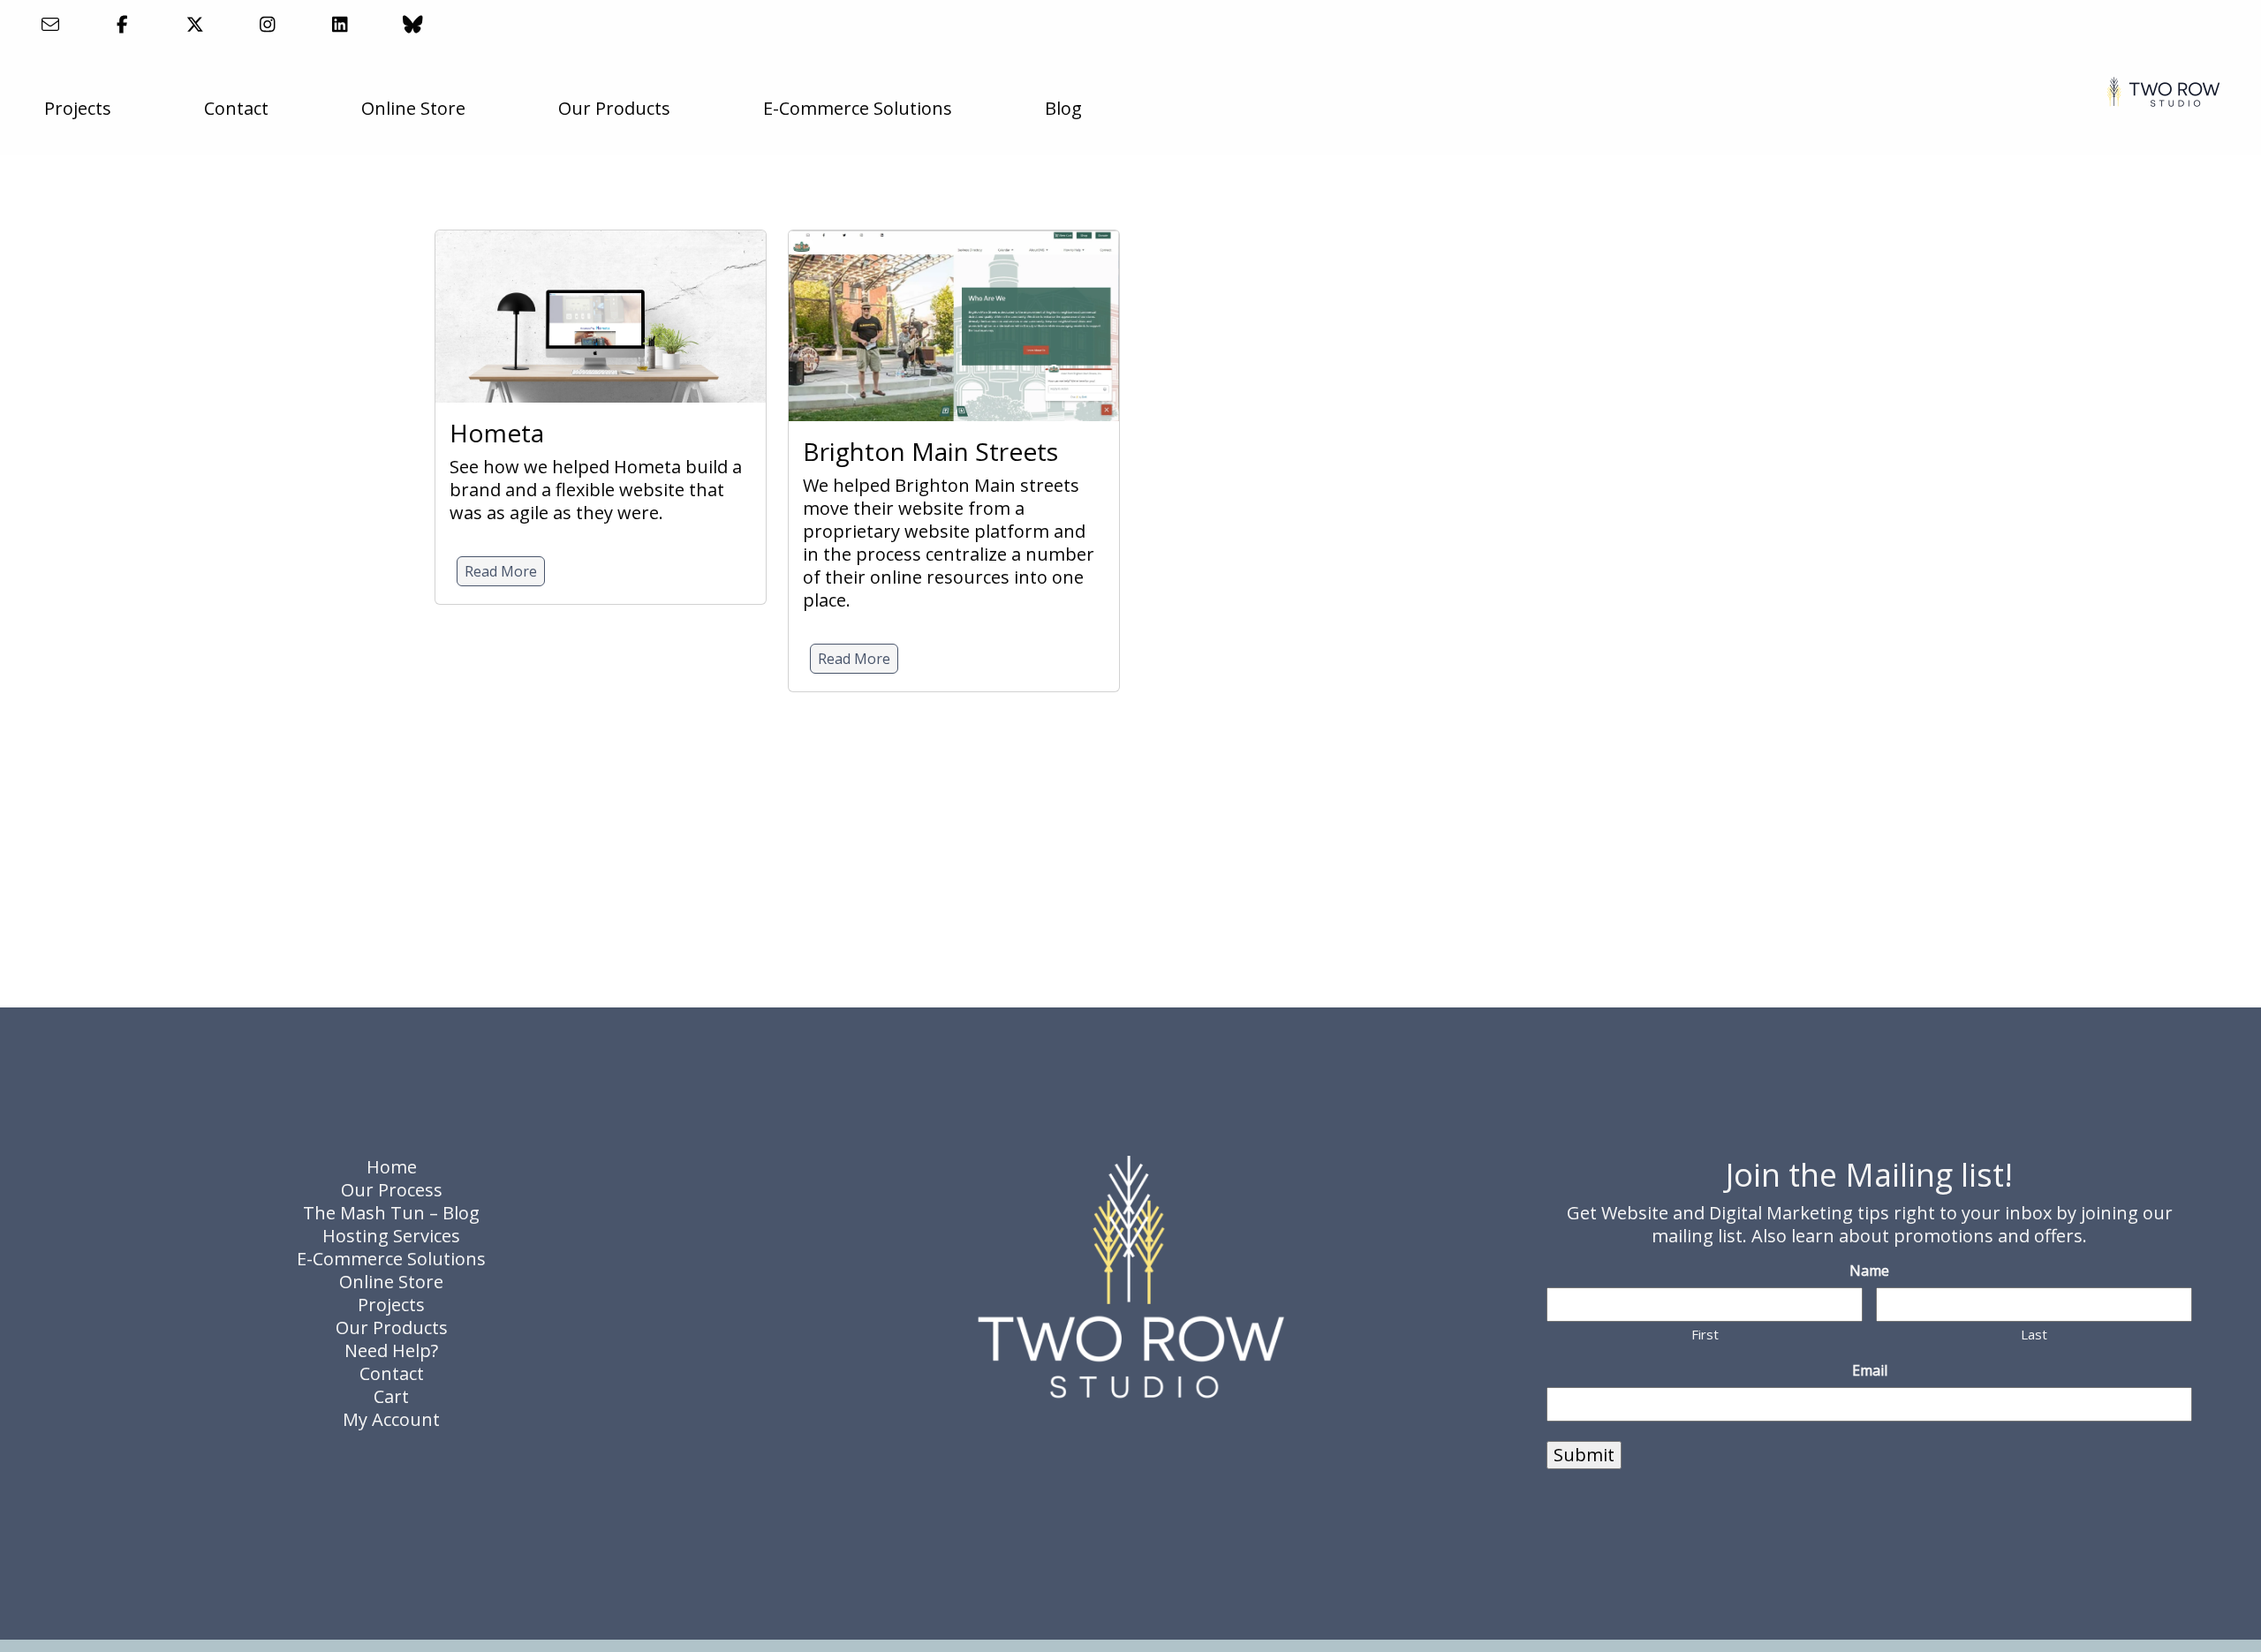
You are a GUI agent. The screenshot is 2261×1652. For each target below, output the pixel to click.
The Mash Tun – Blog (391, 1213)
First (1705, 1334)
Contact (236, 108)
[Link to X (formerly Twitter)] (195, 24)
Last (2034, 1334)
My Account (391, 1419)
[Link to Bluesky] (413, 24)
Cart (391, 1396)
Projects (78, 108)
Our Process (392, 1190)
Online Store (413, 108)
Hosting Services (391, 1236)
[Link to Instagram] (268, 24)
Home (392, 1167)
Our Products (614, 108)
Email (1870, 1371)
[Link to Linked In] (340, 24)
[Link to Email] (50, 24)
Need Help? (391, 1350)
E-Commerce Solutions (858, 108)
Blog (1063, 108)
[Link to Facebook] (122, 24)
